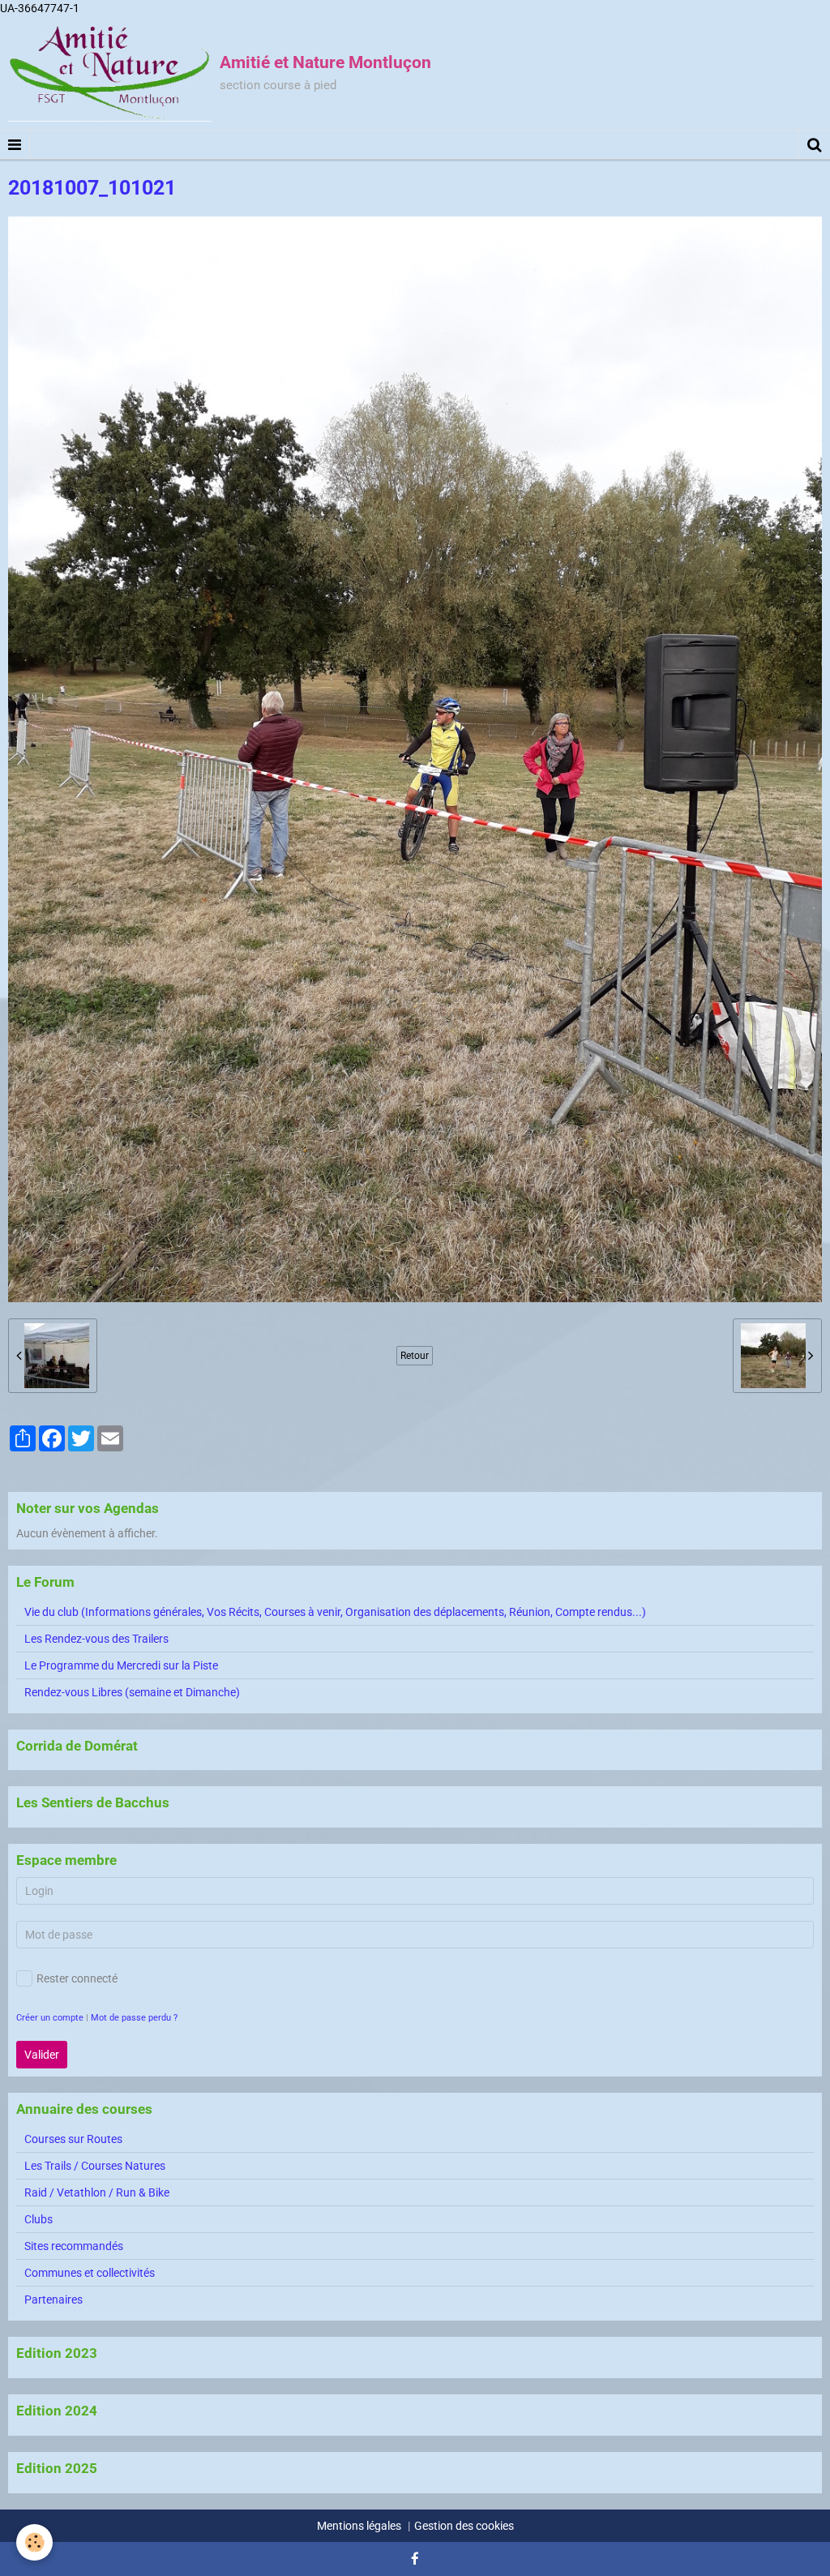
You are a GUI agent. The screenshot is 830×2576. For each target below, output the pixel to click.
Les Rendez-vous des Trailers (96, 1639)
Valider (42, 2055)
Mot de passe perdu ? (134, 2018)
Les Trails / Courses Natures (95, 2166)
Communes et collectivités (90, 2273)
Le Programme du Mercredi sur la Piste (121, 1665)
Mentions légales (359, 2526)
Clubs (39, 2219)
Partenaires (53, 2300)
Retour (415, 1356)
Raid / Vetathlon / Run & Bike (97, 2192)
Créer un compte (50, 2018)
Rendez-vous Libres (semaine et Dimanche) (132, 1692)
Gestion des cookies (464, 2526)
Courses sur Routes (73, 2139)
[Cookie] (34, 2542)
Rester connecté (77, 1978)
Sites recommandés (74, 2246)
